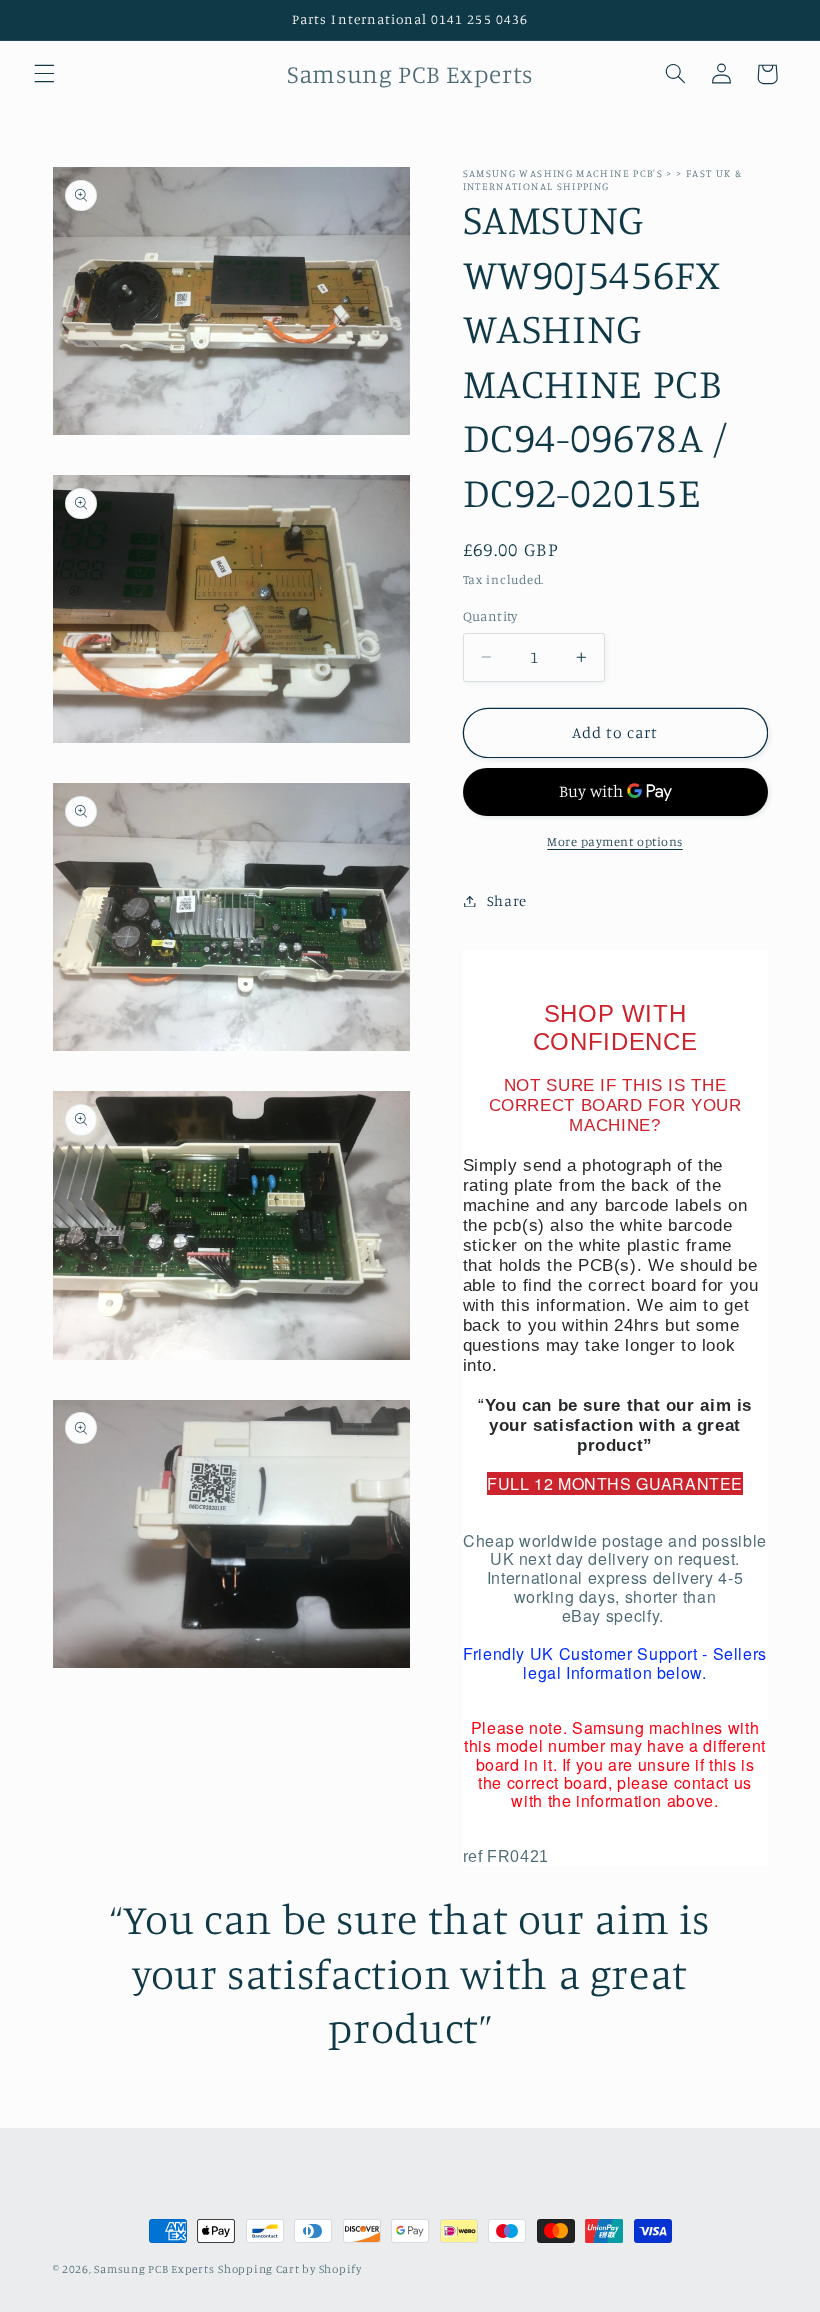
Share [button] (507, 900)
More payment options (615, 841)
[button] (44, 74)
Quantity (490, 616)
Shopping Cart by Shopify (290, 2269)
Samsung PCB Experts (154, 2269)
